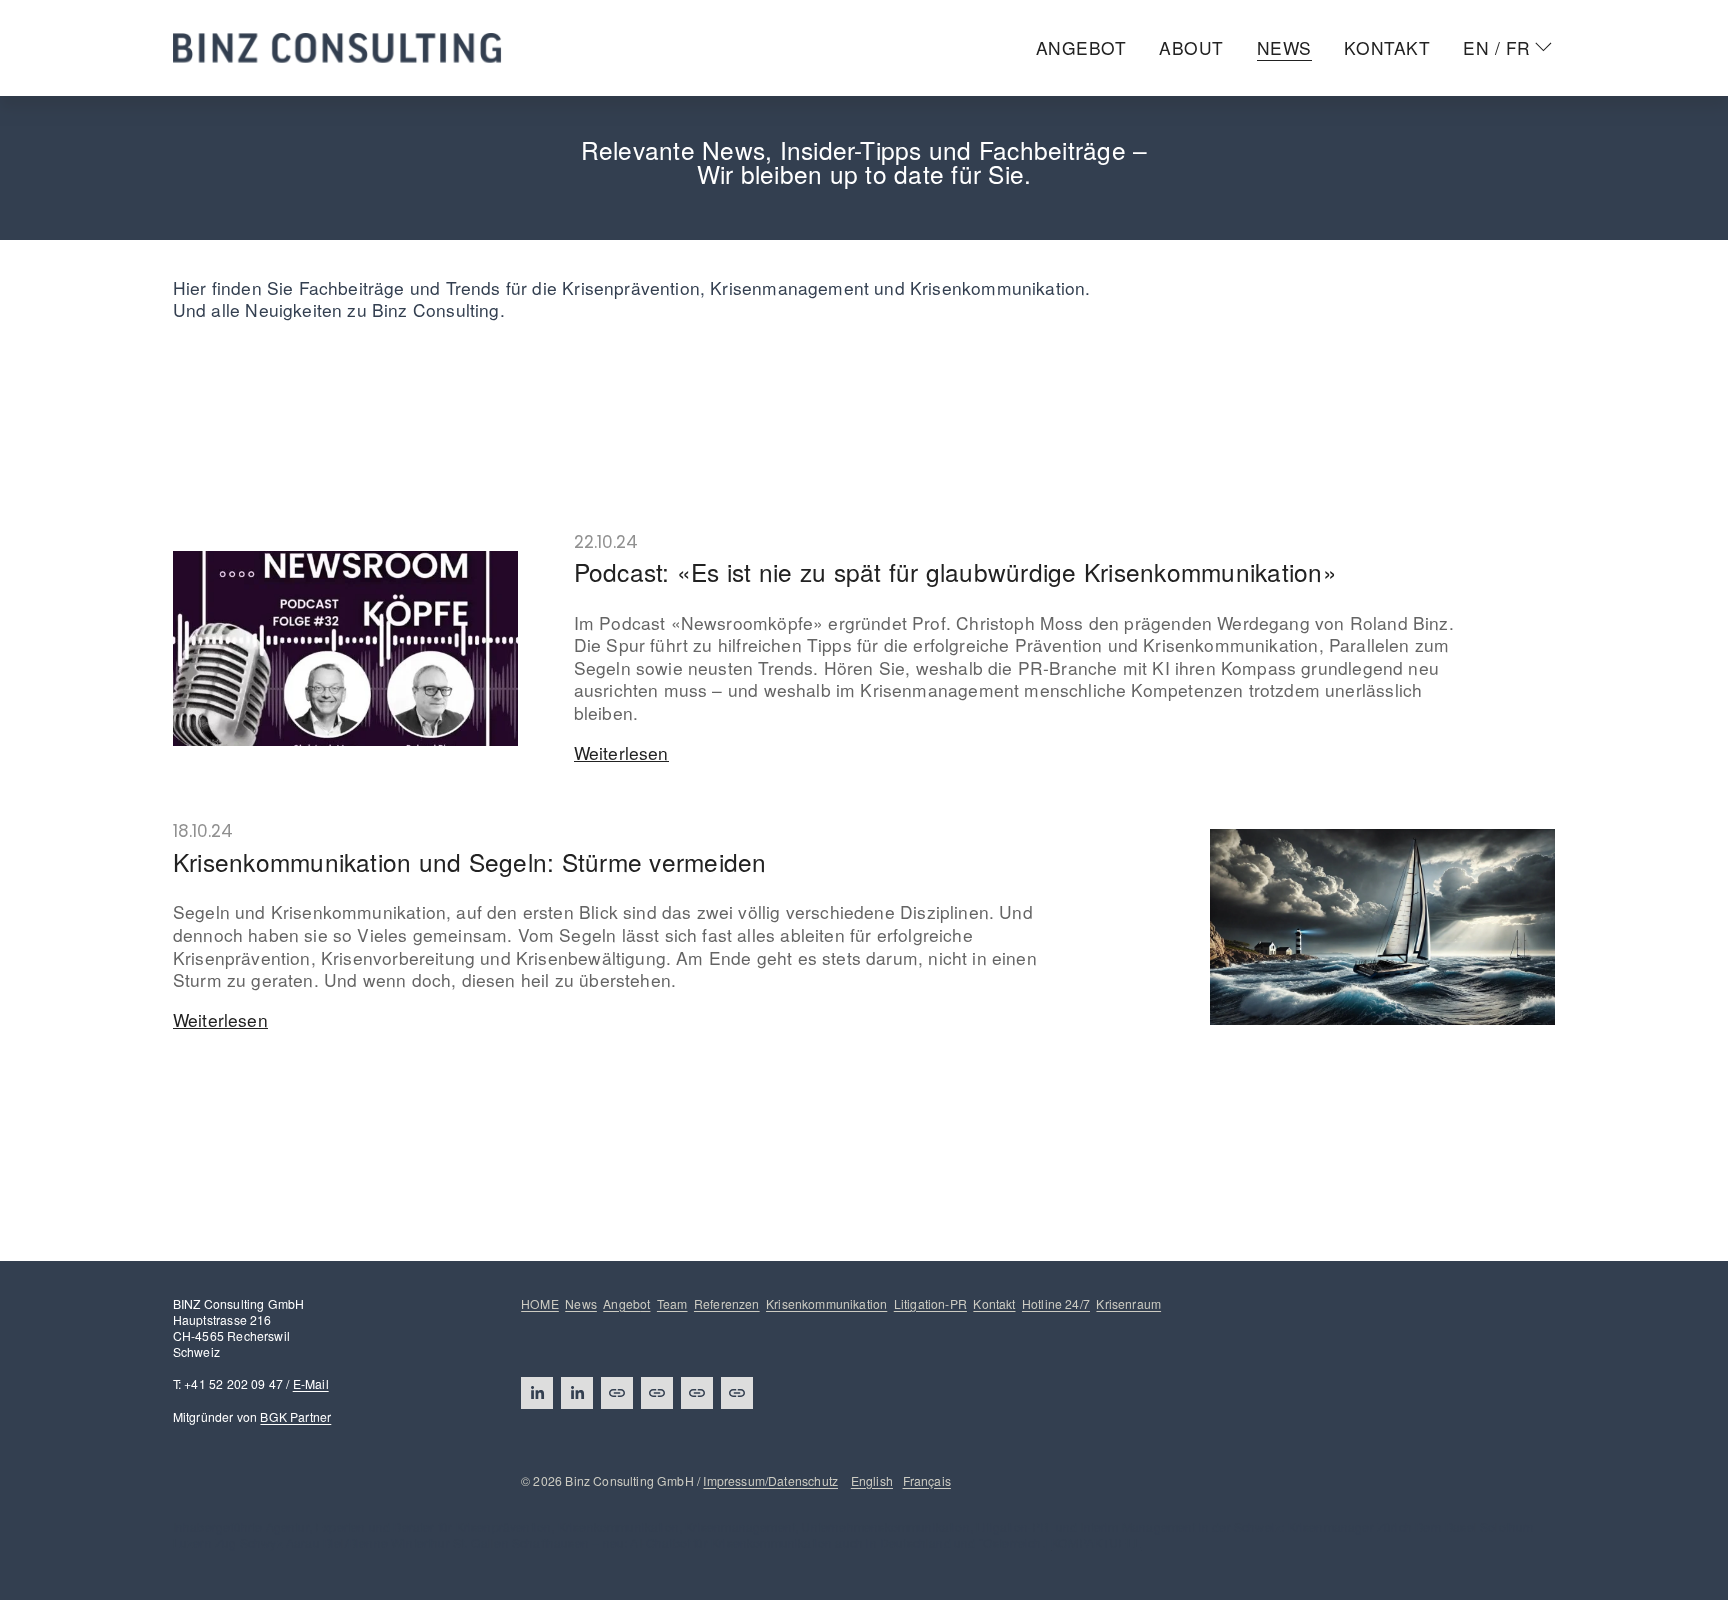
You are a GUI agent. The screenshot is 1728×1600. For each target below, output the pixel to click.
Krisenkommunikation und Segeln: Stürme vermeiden (470, 861)
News (1284, 47)
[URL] (617, 1393)
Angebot (1081, 47)
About (1191, 47)
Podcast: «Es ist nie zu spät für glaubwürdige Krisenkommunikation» (955, 571)
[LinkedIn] (537, 1393)
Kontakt (1387, 47)
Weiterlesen (621, 753)
